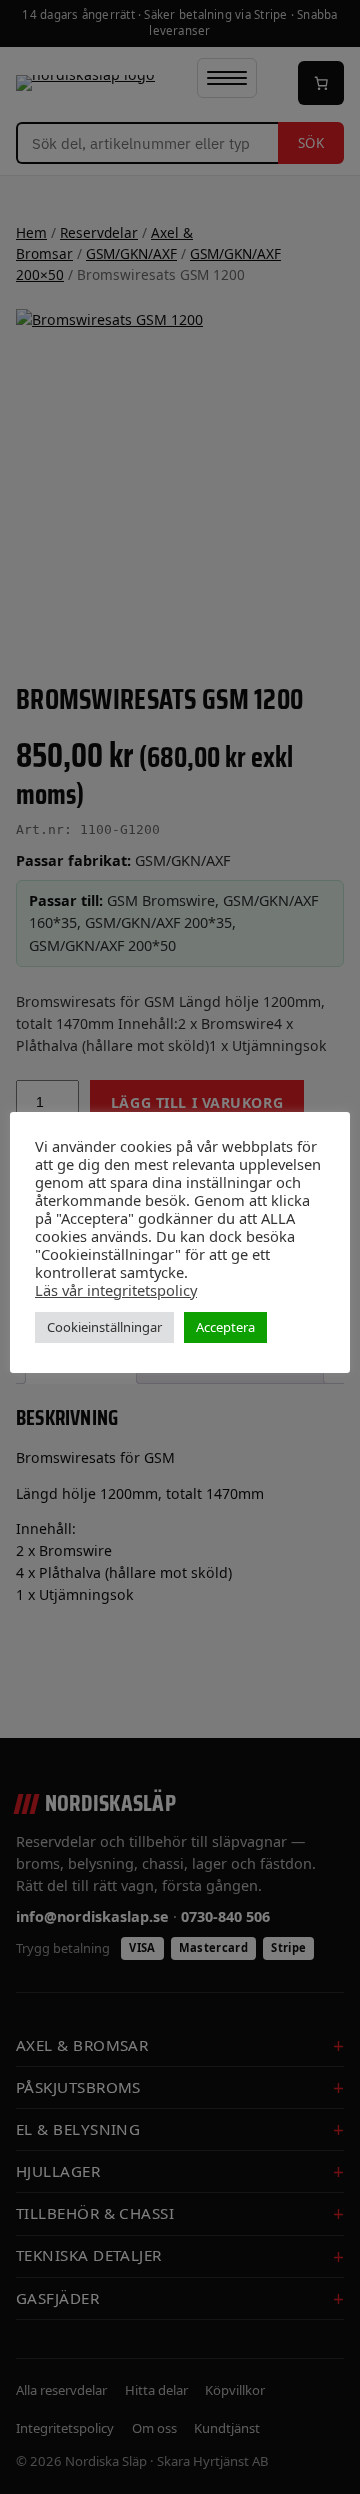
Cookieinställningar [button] (104, 1327)
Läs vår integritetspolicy (116, 1290)
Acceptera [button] (225, 1327)
